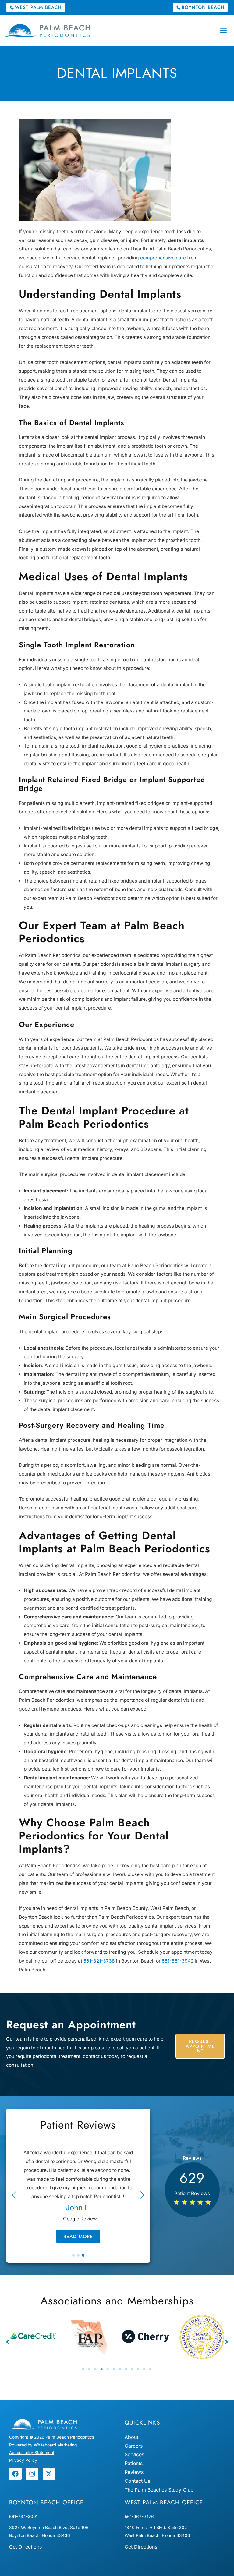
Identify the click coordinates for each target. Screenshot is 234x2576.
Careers (134, 2446)
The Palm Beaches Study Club (159, 2490)
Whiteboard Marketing (55, 2445)
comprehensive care (163, 258)
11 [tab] (144, 2369)
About (131, 2437)
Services (134, 2454)
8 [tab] (126, 2369)
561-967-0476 (139, 2516)
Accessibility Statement (32, 2453)
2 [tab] (90, 2369)
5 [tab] (108, 2369)
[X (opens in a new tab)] (49, 2474)
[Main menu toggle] (224, 30)
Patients (134, 2463)
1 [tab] (83, 2369)
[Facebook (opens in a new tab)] (15, 2474)
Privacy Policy (23, 2460)
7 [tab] (120, 2369)
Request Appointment (200, 2046)
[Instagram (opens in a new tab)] (32, 2474)
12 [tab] (151, 2369)
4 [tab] (102, 2369)
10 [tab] (138, 2369)
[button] (36, 7)
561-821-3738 (99, 1961)
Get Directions (25, 2547)
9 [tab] (132, 2369)
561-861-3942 (178, 1961)
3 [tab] (96, 2369)
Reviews (134, 2472)
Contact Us (137, 2481)
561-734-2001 (23, 2516)
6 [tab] (114, 2369)
